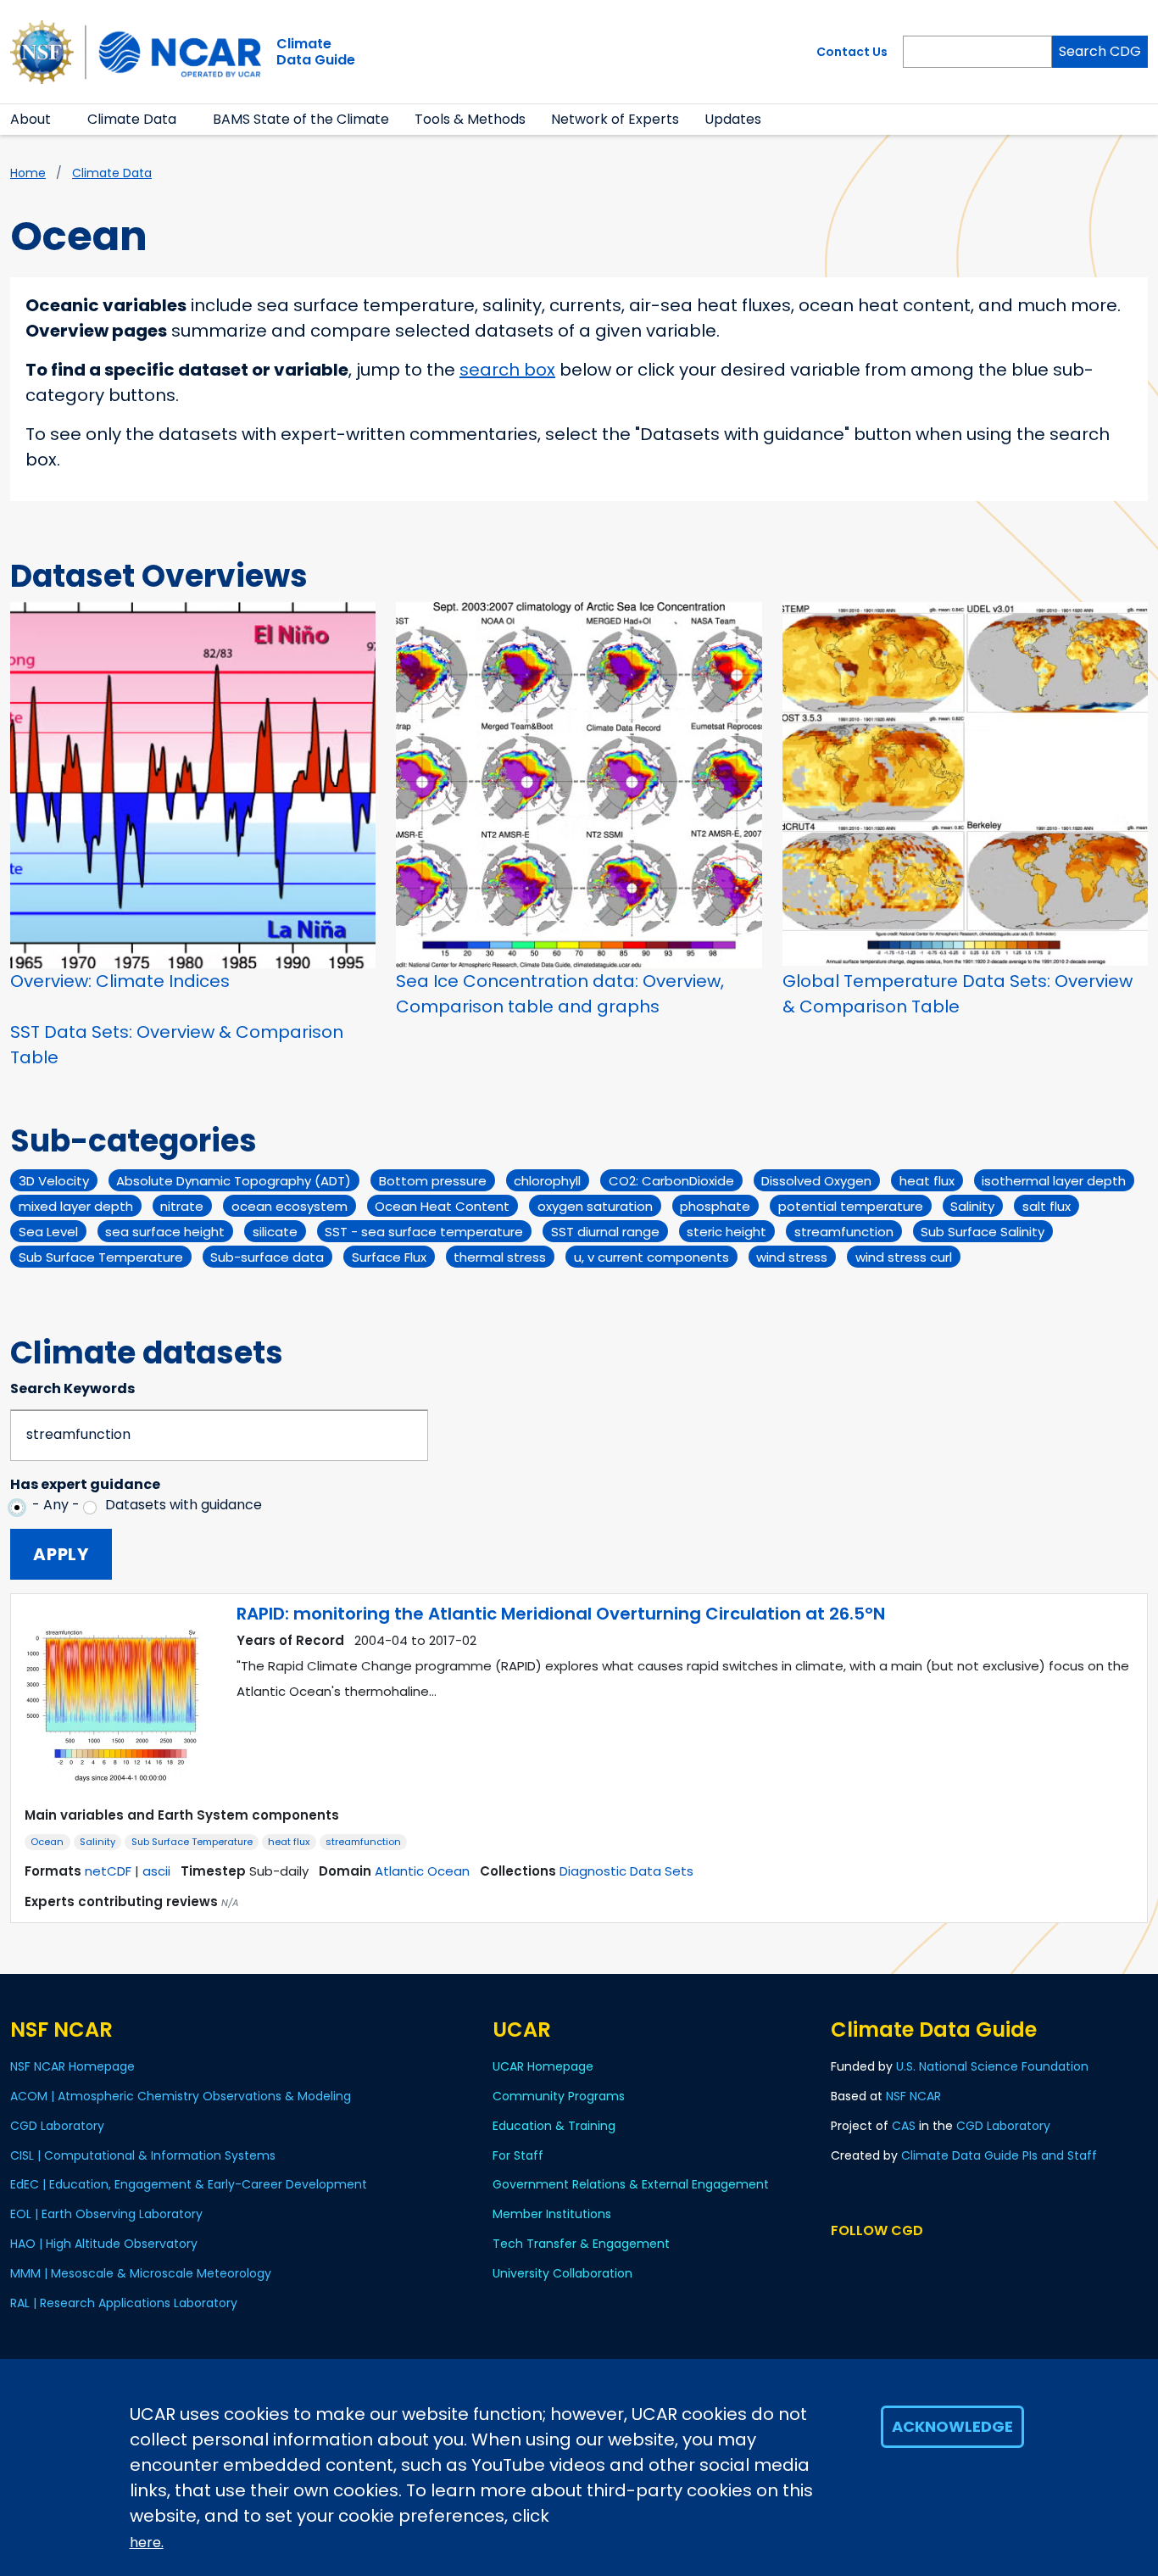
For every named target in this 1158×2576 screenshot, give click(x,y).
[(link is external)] (858, 2263)
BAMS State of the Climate (301, 119)
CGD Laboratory (57, 2126)
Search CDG (1100, 51)
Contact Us (852, 52)
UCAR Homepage (543, 2066)
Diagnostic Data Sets (626, 1871)
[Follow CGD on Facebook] (885, 2263)
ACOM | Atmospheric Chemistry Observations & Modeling (181, 2096)
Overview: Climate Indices (120, 981)
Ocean (47, 1842)
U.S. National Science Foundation (992, 2066)
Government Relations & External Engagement (631, 2184)
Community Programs (559, 2096)
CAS (904, 2126)
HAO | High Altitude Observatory (104, 2244)
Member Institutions (552, 2214)
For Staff (518, 2155)
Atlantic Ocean (422, 1871)
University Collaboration (562, 2273)
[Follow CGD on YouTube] (915, 2263)
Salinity (97, 1842)
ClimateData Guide (316, 52)
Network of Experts (615, 119)
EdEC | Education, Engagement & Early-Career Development (189, 2184)
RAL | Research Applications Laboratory (124, 2303)
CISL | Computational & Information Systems (143, 2155)
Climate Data (132, 119)
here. (147, 2543)
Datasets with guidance (184, 1505)
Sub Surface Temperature (192, 1842)
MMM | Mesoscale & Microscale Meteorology (141, 2273)
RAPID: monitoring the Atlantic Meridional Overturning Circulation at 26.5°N (561, 1614)
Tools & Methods (470, 119)
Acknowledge (952, 2426)
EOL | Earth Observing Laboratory (106, 2214)
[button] (61, 120)
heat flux (289, 1842)
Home (28, 173)
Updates (733, 119)
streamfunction (363, 1842)
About (31, 119)
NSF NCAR (913, 2096)
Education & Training (554, 2126)
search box (507, 370)
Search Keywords (72, 1388)
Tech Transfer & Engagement (581, 2244)
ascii (156, 1871)
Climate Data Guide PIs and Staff (999, 2155)
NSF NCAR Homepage (72, 2066)
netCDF (108, 1871)
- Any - (56, 1505)
